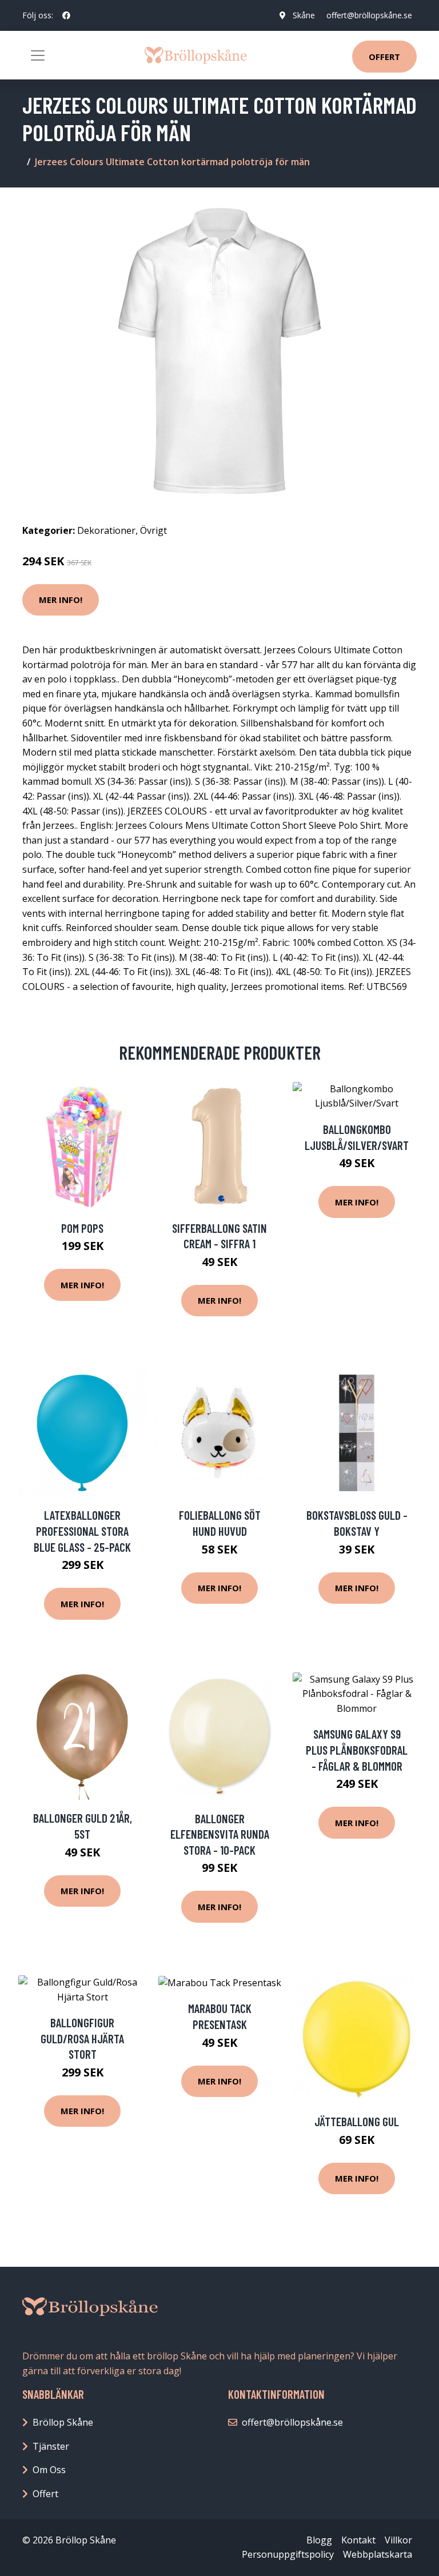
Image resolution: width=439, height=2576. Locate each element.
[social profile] (66, 15)
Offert (384, 57)
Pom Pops (82, 1228)
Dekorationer (106, 530)
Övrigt (153, 530)
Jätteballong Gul (357, 2121)
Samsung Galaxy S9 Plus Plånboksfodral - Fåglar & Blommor (357, 1750)
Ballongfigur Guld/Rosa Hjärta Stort (82, 2038)
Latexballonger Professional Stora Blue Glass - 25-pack (82, 1531)
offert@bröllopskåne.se (369, 15)
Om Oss (49, 2470)
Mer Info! (61, 600)
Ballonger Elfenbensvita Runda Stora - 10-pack (220, 1834)
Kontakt (358, 2540)
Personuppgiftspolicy (288, 2554)
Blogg (319, 2540)
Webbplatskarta (378, 2554)
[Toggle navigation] (38, 55)
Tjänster (51, 2446)
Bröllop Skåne (63, 2422)
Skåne (304, 15)
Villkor (398, 2540)
